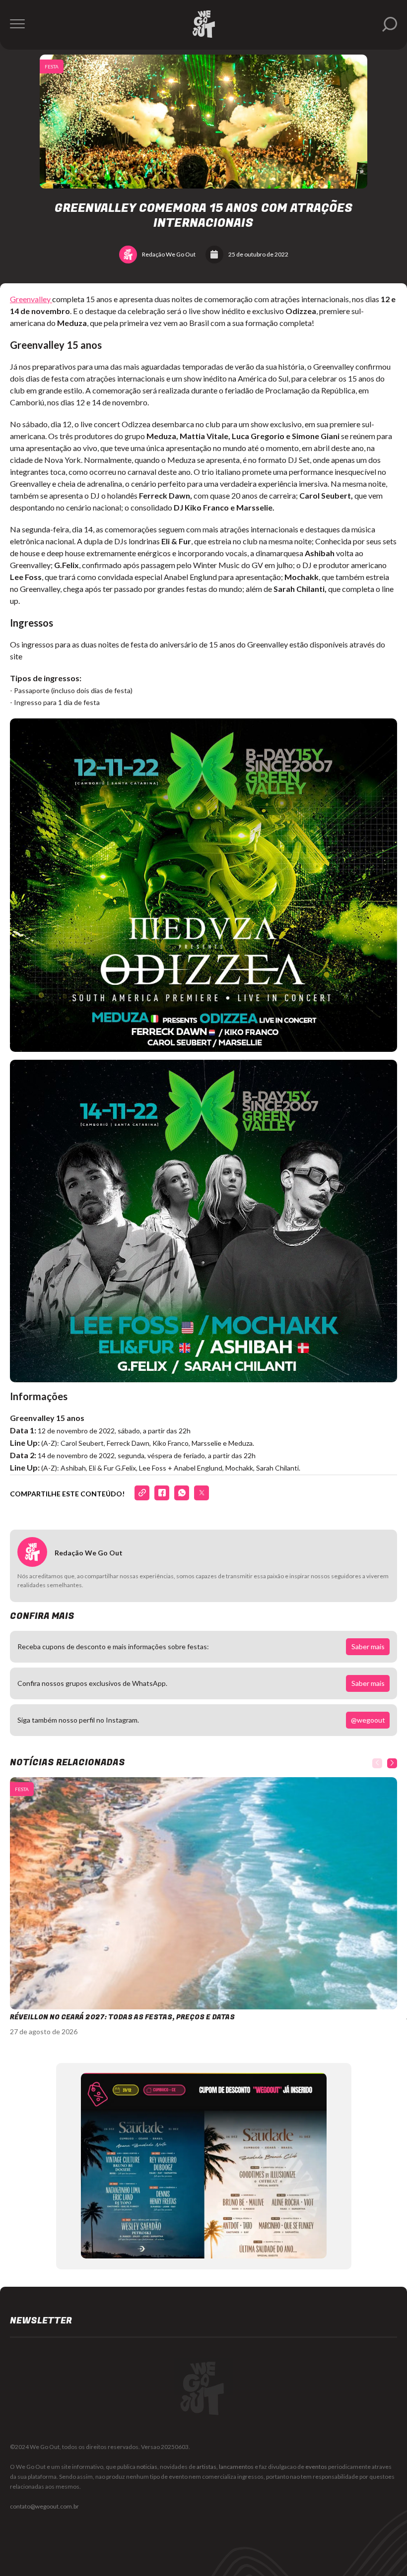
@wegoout (368, 1720)
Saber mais (368, 1646)
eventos (316, 2467)
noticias (147, 2467)
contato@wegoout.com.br (44, 2506)
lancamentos (236, 2467)
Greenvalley (31, 299)
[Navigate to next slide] (392, 1763)
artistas (206, 2467)
